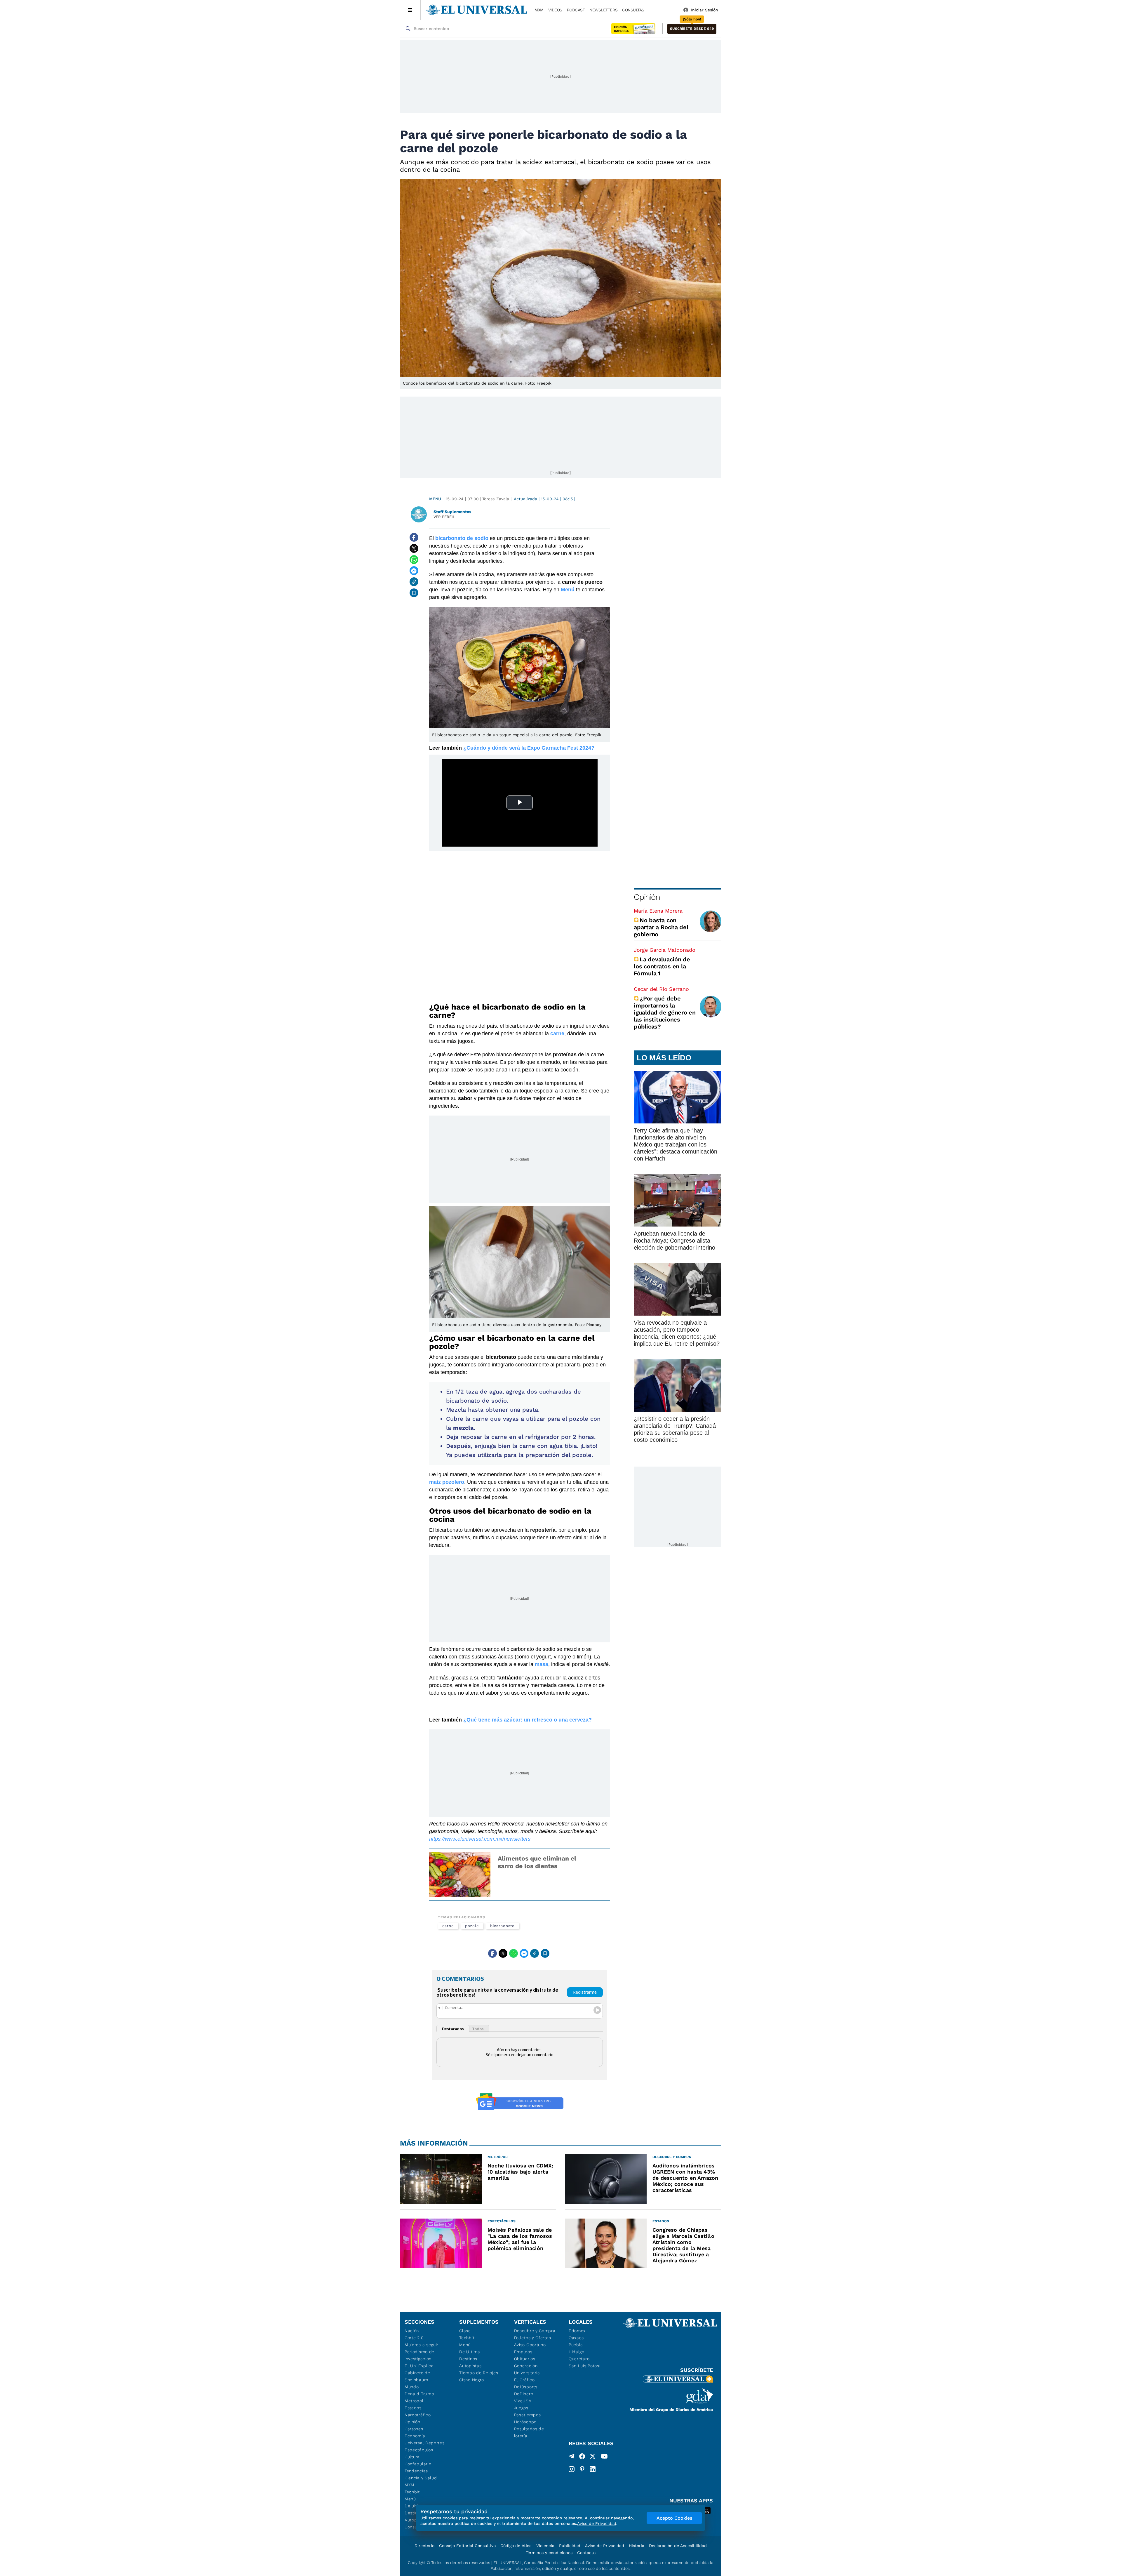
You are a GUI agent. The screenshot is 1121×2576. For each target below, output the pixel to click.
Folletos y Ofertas (533, 2338)
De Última (470, 2352)
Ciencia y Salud (421, 2478)
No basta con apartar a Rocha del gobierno (661, 927)
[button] (692, 29)
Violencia (545, 2546)
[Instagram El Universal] (572, 2469)
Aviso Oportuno (530, 2345)
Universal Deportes (425, 2443)
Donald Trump (419, 2394)
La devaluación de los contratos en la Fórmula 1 (662, 966)
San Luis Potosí (585, 2366)
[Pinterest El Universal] (582, 2469)
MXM (539, 10)
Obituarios (525, 2359)
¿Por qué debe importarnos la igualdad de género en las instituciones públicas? (665, 1012)
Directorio (424, 2546)
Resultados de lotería (529, 2432)
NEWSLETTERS (603, 10)
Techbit (412, 2492)
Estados (413, 2408)
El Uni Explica (419, 2366)
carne (448, 1926)
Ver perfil (444, 517)
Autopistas (470, 2366)
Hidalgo (577, 2352)
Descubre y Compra (535, 2331)
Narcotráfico (418, 2415)
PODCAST (576, 10)
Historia (637, 2546)
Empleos (523, 2352)
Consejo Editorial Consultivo (467, 2546)
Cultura (412, 2457)
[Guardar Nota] (414, 593)
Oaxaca (576, 2338)
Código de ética (516, 2546)
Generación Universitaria (527, 2369)
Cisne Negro (472, 2380)
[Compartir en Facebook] (414, 537)
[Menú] (410, 10)
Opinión (647, 897)
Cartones (414, 2429)
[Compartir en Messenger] (414, 571)
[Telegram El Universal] (572, 2457)
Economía (415, 2436)
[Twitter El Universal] (593, 2457)
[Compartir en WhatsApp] (414, 560)
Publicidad (570, 2546)
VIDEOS (555, 10)
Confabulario (418, 2464)
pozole (472, 1926)
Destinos (468, 2359)
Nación (412, 2331)
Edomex (577, 2331)
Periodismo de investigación (419, 2355)
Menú (435, 499)
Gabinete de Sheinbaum (417, 2376)
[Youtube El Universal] (604, 2457)
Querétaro (579, 2359)
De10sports (526, 2387)
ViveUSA (523, 2401)
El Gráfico (524, 2380)
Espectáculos (419, 2450)
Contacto (586, 2553)
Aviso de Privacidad (605, 2546)
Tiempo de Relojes (479, 2373)
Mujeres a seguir (422, 2345)
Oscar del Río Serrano (661, 989)
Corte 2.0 (414, 2338)
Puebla (576, 2345)
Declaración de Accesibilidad (678, 2546)
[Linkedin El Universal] (593, 2469)
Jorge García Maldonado (665, 950)
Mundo (412, 2387)
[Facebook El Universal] (582, 2457)
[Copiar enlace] (414, 582)
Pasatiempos (528, 2415)
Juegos (521, 2408)
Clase (465, 2331)
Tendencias (416, 2471)
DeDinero (524, 2394)
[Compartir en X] (414, 548)
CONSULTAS (633, 10)
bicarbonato (502, 1926)
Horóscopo (525, 2422)
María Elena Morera (658, 911)
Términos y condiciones (549, 2553)
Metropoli (415, 2401)
